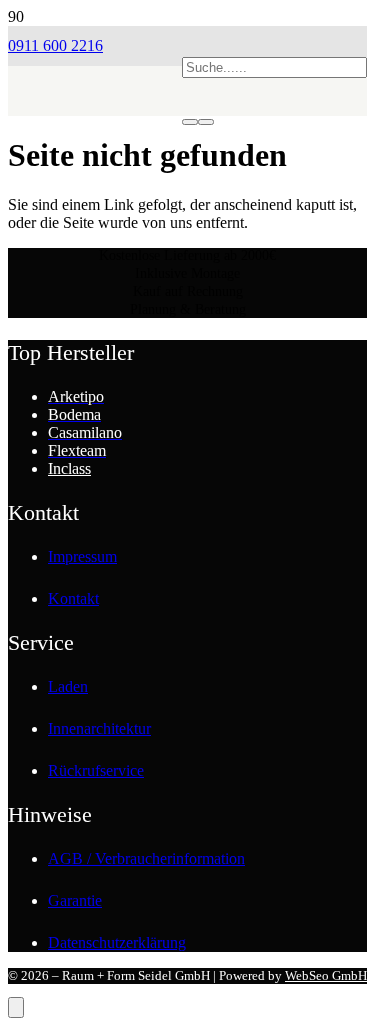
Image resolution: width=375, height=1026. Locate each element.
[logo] (95, 145)
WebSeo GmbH (326, 975)
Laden (68, 686)
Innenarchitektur (99, 728)
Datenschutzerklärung (117, 942)
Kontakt (73, 598)
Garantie (75, 900)
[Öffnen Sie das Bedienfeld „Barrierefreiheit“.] (16, 1007)
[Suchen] (190, 122)
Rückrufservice (96, 770)
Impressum (82, 556)
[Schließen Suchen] (206, 122)
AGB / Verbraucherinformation (146, 858)
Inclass (69, 468)
